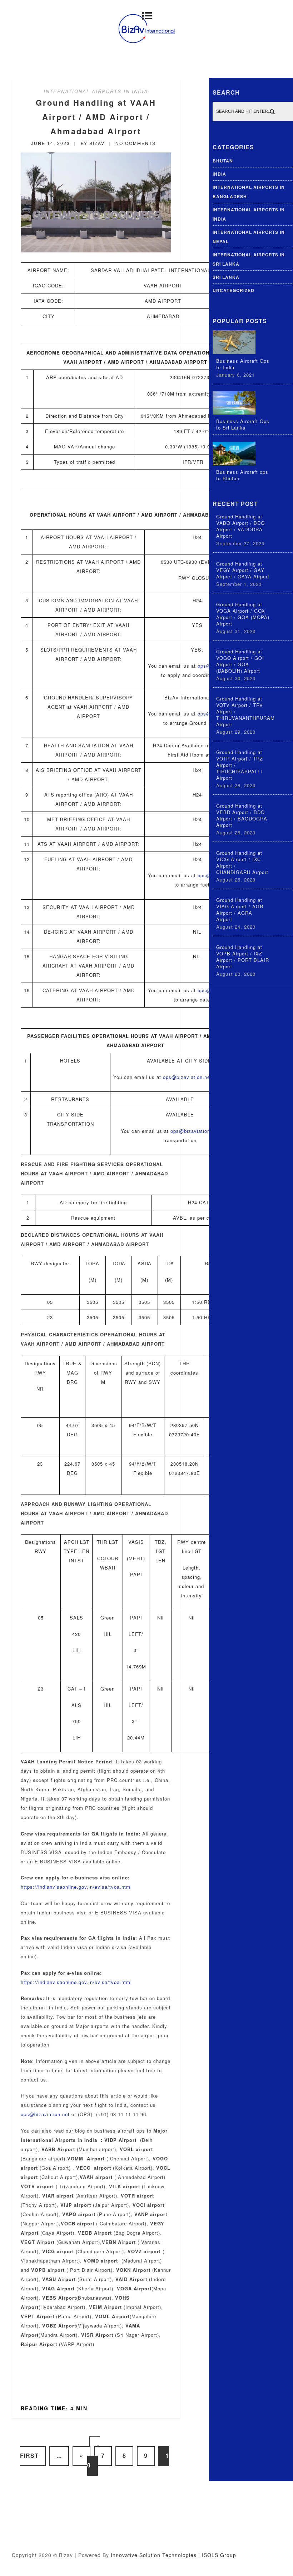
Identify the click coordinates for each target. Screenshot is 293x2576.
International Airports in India (96, 91)
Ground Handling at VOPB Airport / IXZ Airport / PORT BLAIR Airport (243, 957)
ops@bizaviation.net (187, 1077)
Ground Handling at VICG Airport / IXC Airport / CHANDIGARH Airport (242, 863)
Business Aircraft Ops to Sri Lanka (243, 425)
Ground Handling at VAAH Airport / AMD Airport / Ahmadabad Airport (96, 117)
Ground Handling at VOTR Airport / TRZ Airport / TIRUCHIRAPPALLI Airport (240, 765)
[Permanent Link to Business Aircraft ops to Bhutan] (234, 463)
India (219, 174)
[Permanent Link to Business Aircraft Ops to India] (234, 352)
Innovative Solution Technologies (154, 2555)
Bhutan (223, 161)
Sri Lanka (226, 277)
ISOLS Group (219, 2555)
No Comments (136, 143)
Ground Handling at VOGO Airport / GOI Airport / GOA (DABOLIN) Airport (240, 661)
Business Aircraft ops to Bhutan (242, 475)
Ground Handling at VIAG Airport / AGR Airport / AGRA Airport (240, 910)
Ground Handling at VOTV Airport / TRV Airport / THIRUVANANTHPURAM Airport (245, 712)
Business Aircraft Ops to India (243, 364)
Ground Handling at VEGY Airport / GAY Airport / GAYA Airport (243, 570)
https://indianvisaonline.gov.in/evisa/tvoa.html (76, 1887)
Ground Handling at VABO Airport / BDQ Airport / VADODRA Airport (240, 526)
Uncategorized (234, 290)
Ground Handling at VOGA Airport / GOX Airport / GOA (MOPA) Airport (243, 614)
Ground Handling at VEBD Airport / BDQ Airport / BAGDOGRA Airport (242, 815)
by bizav (93, 143)
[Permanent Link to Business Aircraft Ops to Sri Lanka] (234, 413)
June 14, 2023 (51, 143)
